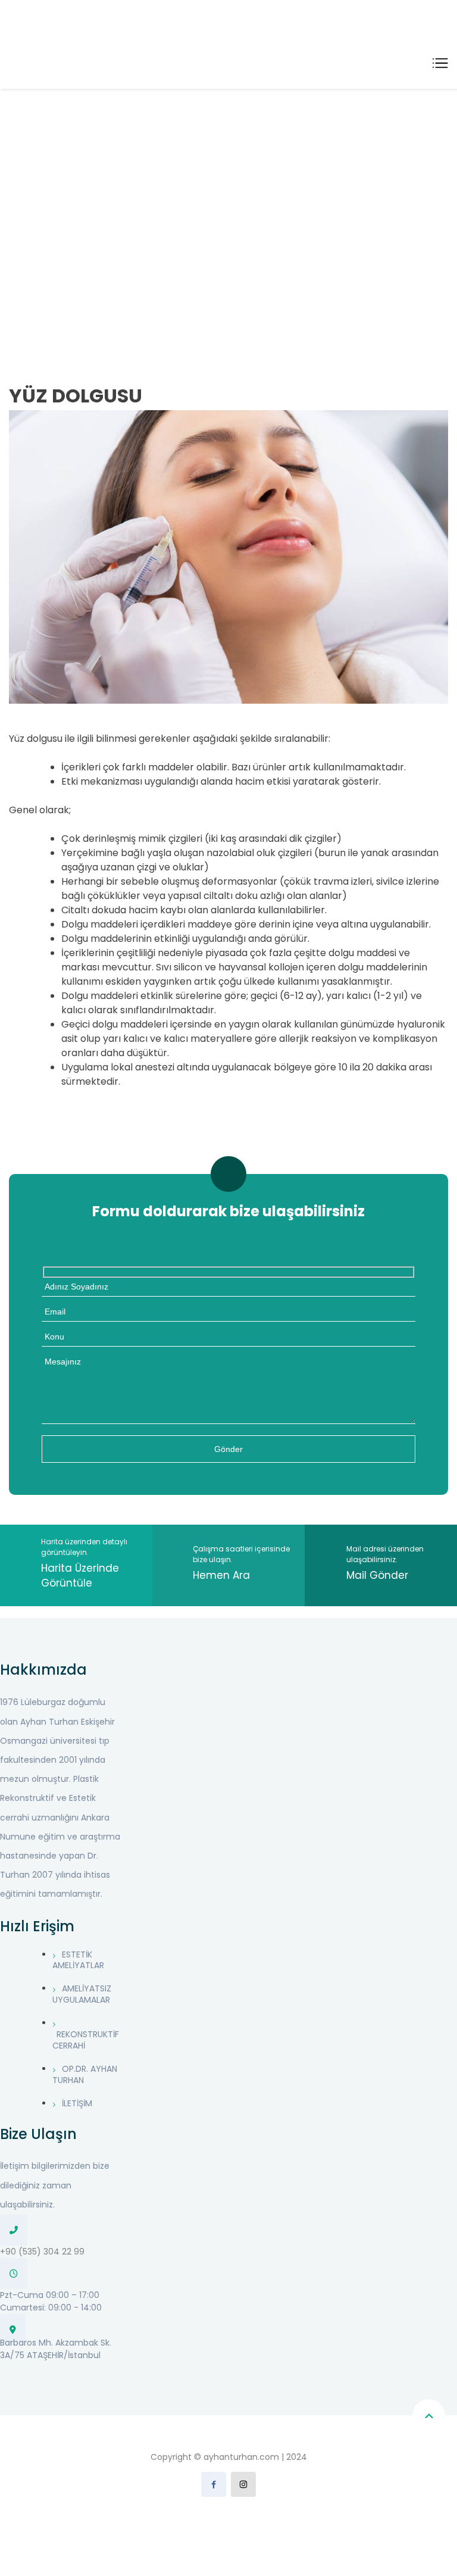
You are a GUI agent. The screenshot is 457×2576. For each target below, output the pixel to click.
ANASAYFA (39, 212)
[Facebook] (214, 2484)
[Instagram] (243, 2484)
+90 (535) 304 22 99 (42, 2252)
